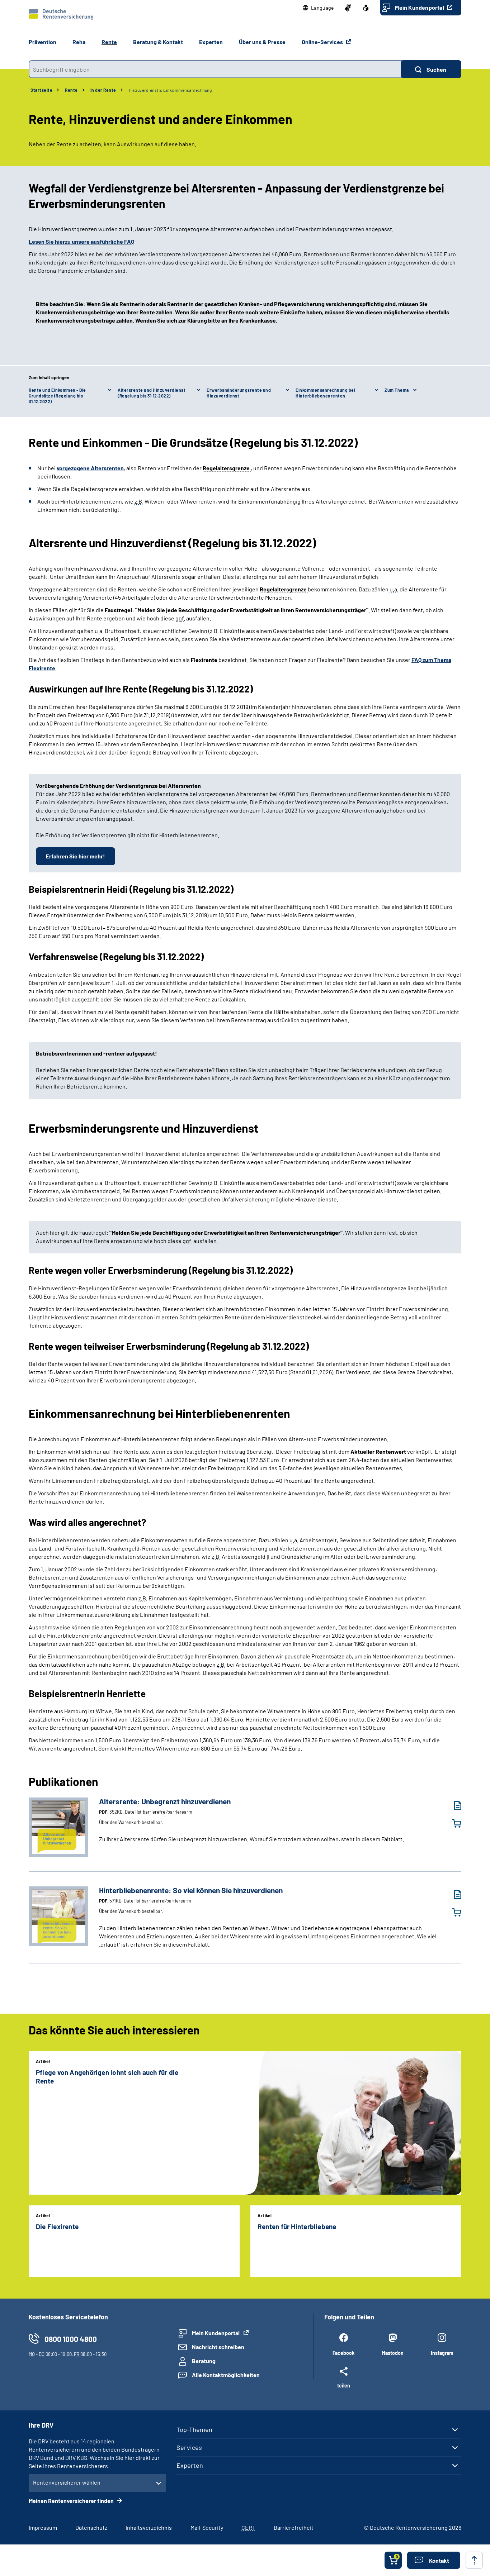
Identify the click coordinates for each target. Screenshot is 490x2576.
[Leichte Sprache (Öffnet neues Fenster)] (366, 8)
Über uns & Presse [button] (262, 42)
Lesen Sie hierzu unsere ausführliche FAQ (81, 241)
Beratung (204, 2361)
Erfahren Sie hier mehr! (76, 856)
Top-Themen (194, 2429)
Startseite (41, 90)
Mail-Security (207, 2527)
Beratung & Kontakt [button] (158, 42)
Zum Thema (397, 390)
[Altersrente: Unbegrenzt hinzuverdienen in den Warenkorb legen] (452, 1823)
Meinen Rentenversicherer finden (72, 2501)
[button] (318, 8)
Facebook (343, 2353)
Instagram (442, 2353)
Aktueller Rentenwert (379, 1451)
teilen (344, 2385)
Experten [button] (211, 42)
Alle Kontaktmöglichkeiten (226, 2375)
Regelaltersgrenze (227, 468)
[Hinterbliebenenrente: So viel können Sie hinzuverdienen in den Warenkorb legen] (452, 1912)
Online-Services (323, 42)
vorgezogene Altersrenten (90, 468)
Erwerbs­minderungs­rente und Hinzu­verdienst (239, 393)
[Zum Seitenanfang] (474, 2560)
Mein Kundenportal (420, 7)
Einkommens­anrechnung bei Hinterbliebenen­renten (325, 393)
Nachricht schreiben (218, 2347)
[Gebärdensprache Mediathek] (348, 8)
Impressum (43, 2527)
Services (189, 2447)
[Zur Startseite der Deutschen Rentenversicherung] (61, 14)
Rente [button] (109, 42)
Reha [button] (79, 42)
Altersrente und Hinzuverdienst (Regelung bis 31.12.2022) (152, 393)
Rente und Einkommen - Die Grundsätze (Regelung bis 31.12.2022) (57, 396)
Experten (190, 2465)
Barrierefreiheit (294, 2527)
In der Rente (103, 90)
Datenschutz (91, 2527)
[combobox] (215, 69)
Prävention (43, 42)
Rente (71, 90)
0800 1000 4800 (71, 2339)
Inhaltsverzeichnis (149, 2527)
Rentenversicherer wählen (67, 2482)
